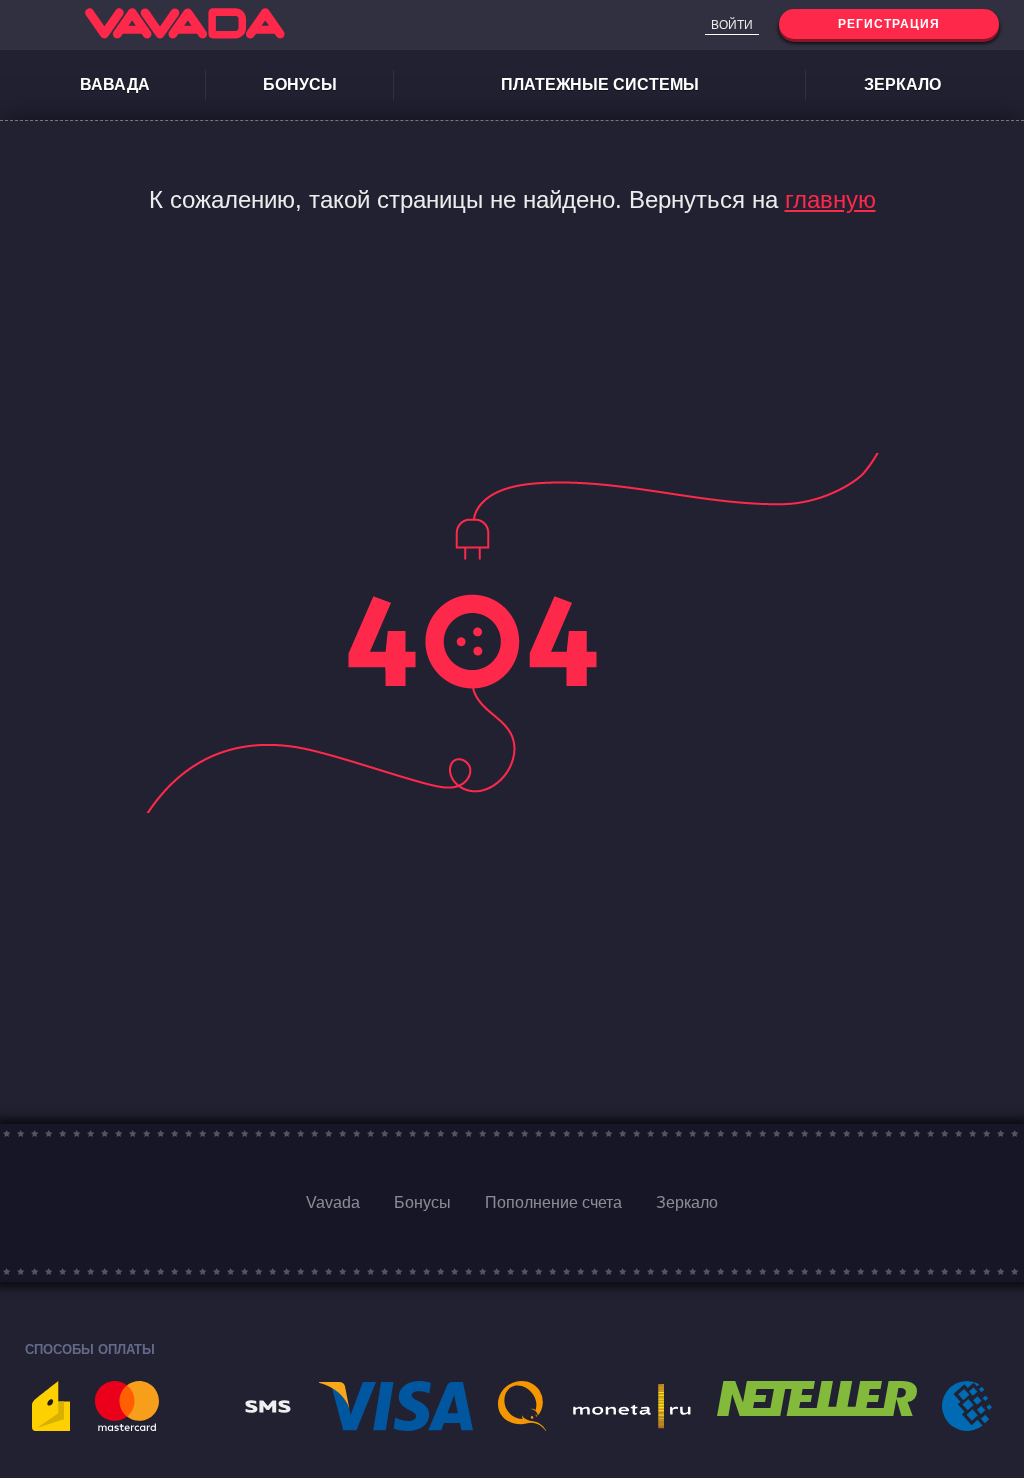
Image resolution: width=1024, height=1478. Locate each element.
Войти (732, 25)
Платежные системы (600, 84)
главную (830, 199)
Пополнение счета (553, 1202)
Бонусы (300, 84)
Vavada (333, 1202)
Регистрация (889, 24)
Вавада (115, 84)
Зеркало (902, 84)
